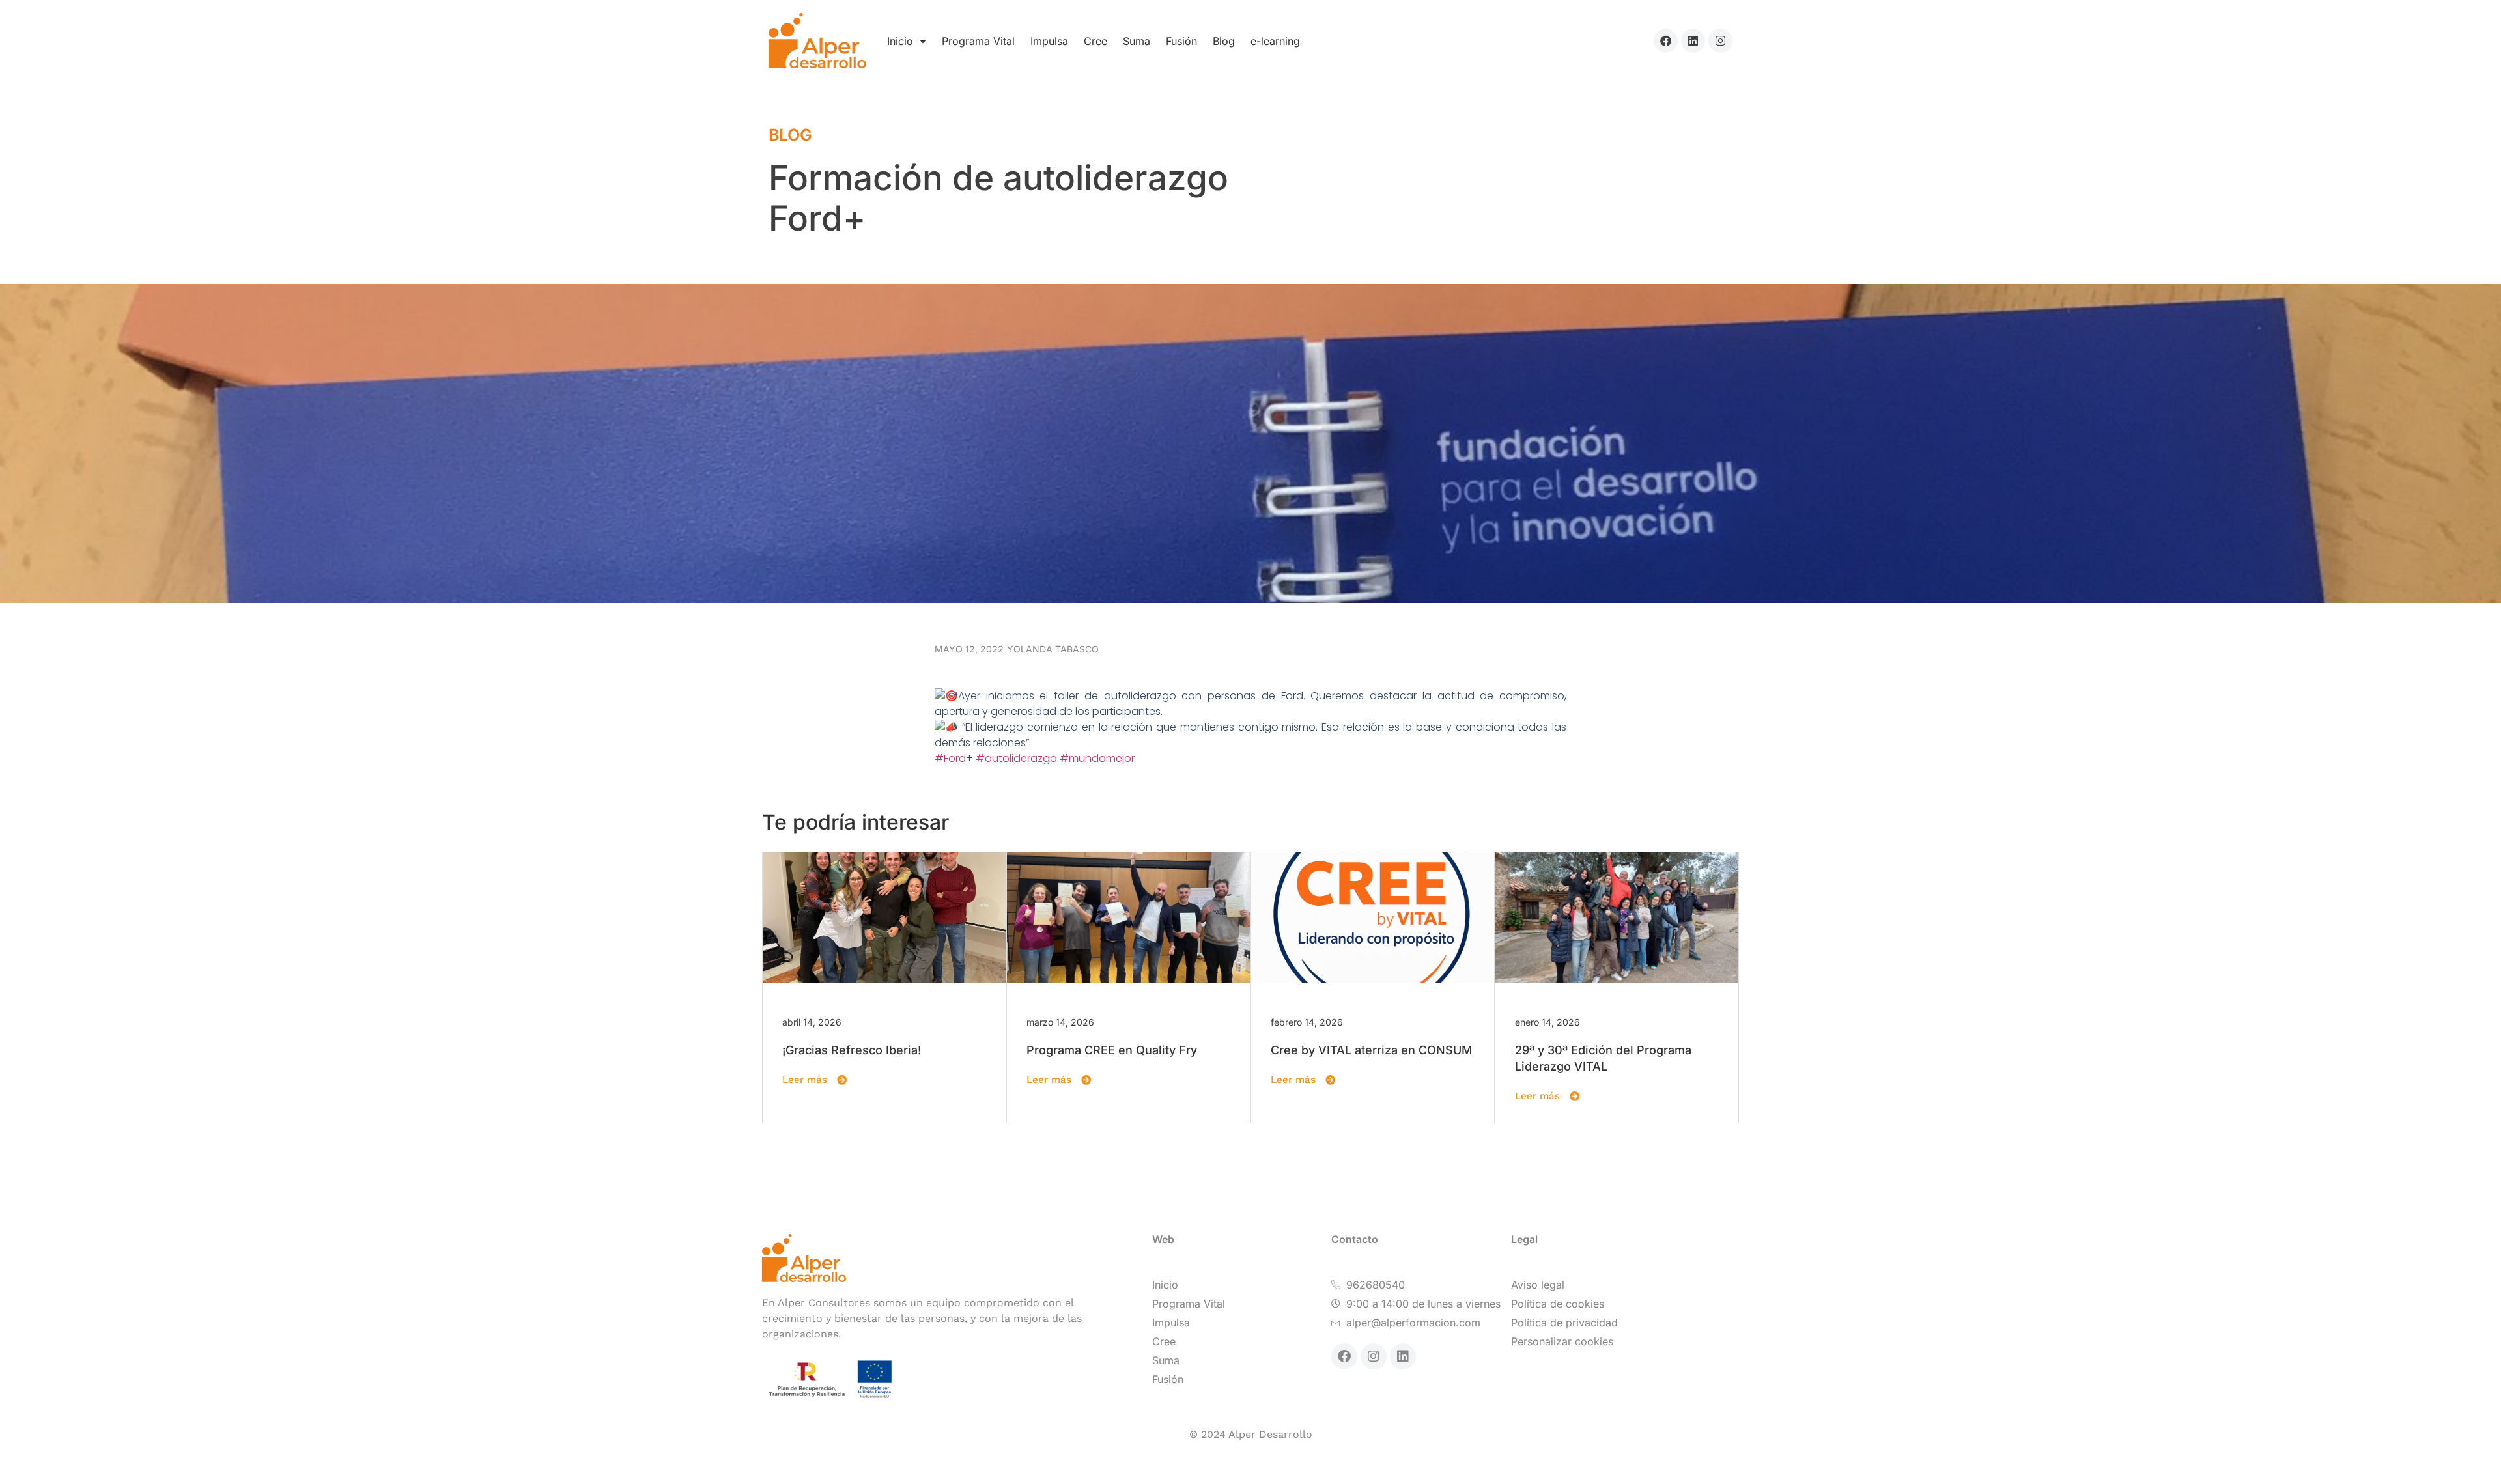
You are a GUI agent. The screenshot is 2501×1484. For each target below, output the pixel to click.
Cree (1095, 41)
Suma (1137, 41)
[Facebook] (1666, 41)
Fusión (1181, 41)
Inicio (900, 41)
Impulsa (1049, 41)
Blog (1224, 41)
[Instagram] (1720, 41)
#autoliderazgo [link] (1016, 758)
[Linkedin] (1693, 41)
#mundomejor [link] (1097, 758)
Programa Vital (978, 41)
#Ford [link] (950, 758)
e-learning (1275, 41)
